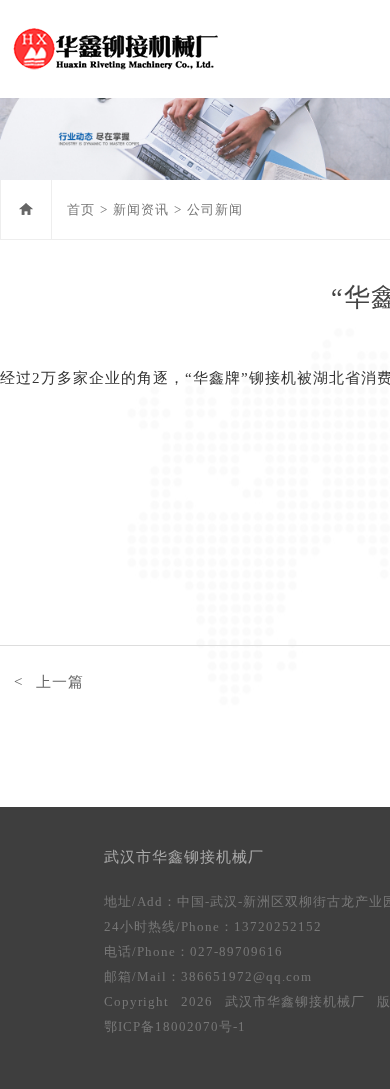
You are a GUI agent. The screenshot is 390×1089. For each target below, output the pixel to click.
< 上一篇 (49, 682)
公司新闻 (215, 209)
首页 (81, 209)
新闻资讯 (141, 209)
